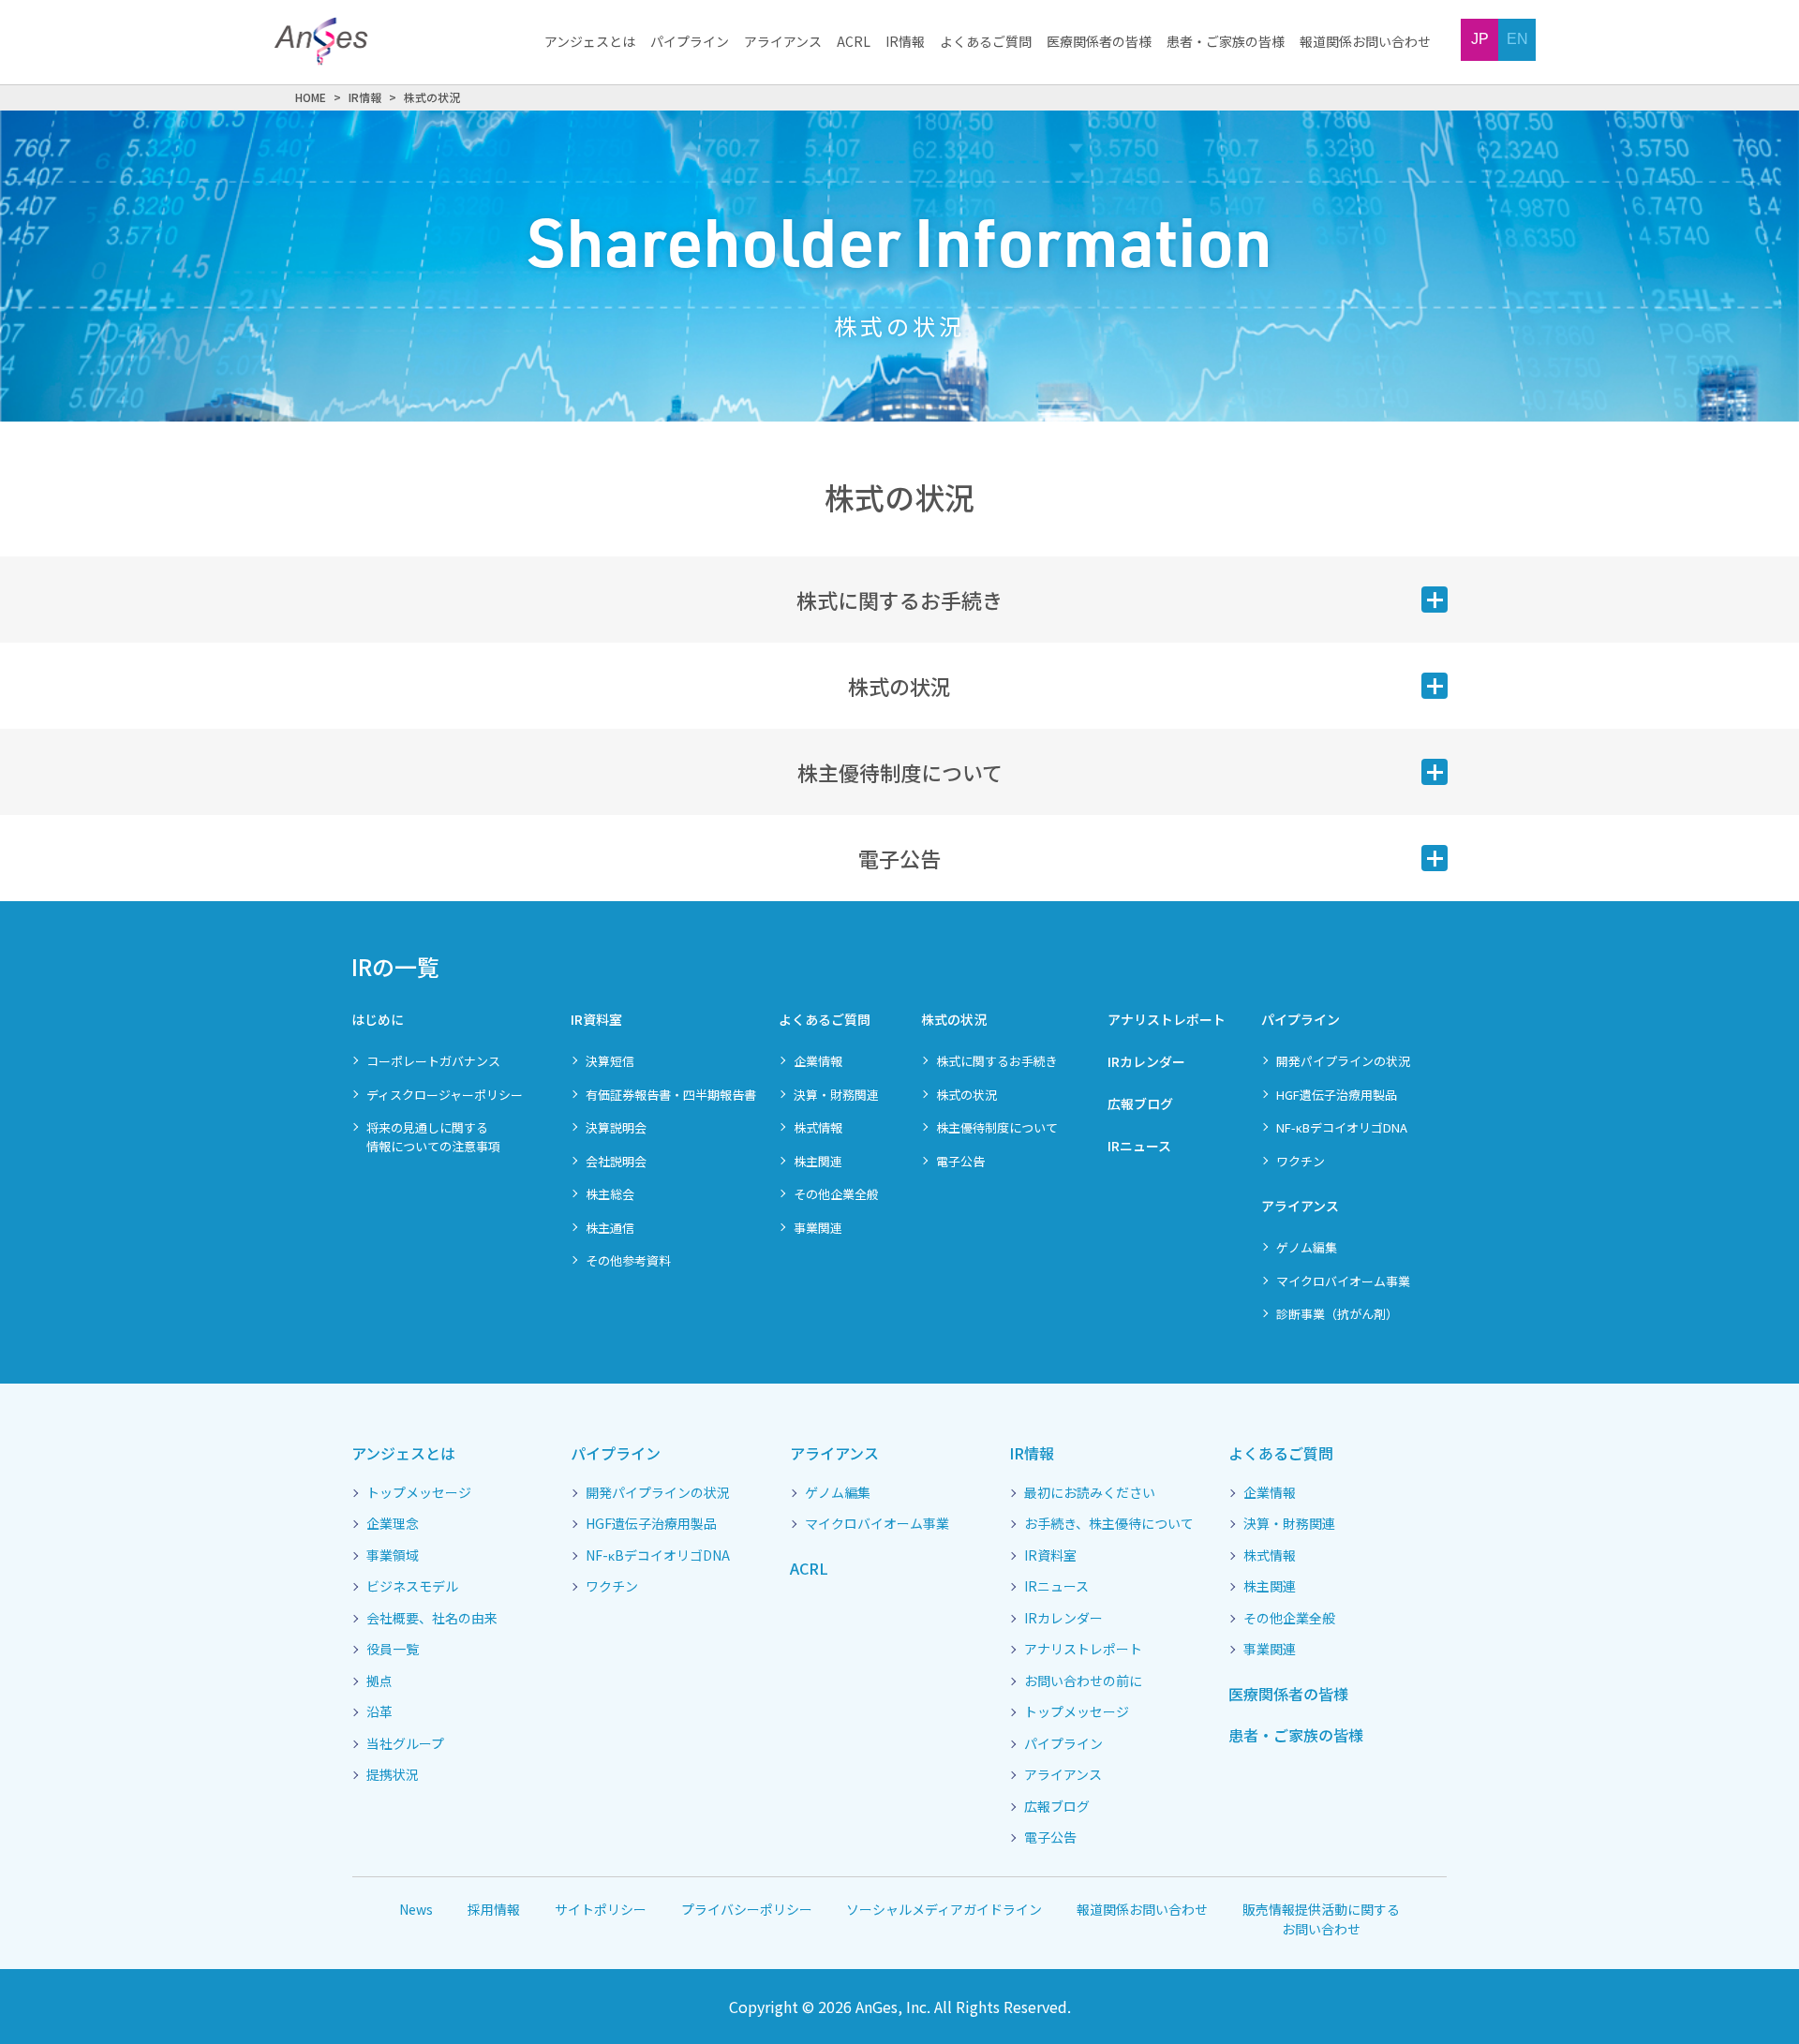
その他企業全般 (836, 1194)
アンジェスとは (590, 42)
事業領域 (393, 1556)
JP (1480, 39)
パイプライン (690, 42)
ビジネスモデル (412, 1587)
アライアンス (783, 42)
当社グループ (405, 1744)
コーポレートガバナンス (433, 1061)
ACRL (854, 42)
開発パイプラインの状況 (1343, 1061)
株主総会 (610, 1194)
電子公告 (960, 1161)
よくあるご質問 (986, 42)
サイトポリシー (601, 1909)
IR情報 (905, 42)
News (416, 1909)
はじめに (378, 1019)
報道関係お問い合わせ (1365, 42)
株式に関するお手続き (997, 1061)
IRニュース (1139, 1146)
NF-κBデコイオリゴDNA (1342, 1127)
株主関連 (818, 1161)
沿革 (379, 1712)
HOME (311, 97)
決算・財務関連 (836, 1095)
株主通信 (610, 1228)
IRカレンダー (1146, 1061)
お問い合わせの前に (1083, 1681)
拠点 (379, 1681)
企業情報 (818, 1061)
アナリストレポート (1167, 1019)
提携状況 (393, 1775)
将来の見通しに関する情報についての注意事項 (433, 1137)
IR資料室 (596, 1019)
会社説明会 (616, 1161)
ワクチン (1301, 1161)
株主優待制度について (997, 1127)
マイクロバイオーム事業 (1343, 1281)
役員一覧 (393, 1650)
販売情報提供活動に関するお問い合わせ (1321, 1919)
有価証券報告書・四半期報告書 (671, 1095)
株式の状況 (954, 1019)
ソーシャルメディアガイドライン (944, 1909)
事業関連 (818, 1228)
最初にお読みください (1090, 1493)
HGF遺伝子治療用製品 (1337, 1095)
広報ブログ (1140, 1103)
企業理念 (393, 1524)
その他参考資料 (628, 1260)
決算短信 (610, 1061)
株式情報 (818, 1127)
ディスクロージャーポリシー (445, 1095)
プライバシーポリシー (747, 1909)
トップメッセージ (419, 1493)
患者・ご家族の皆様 (1226, 42)
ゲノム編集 (1307, 1247)
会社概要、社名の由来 (432, 1619)
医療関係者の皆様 (1099, 42)
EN (1517, 39)
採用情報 (494, 1909)
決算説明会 (616, 1127)
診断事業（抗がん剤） (1337, 1314)
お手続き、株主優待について (1109, 1524)
